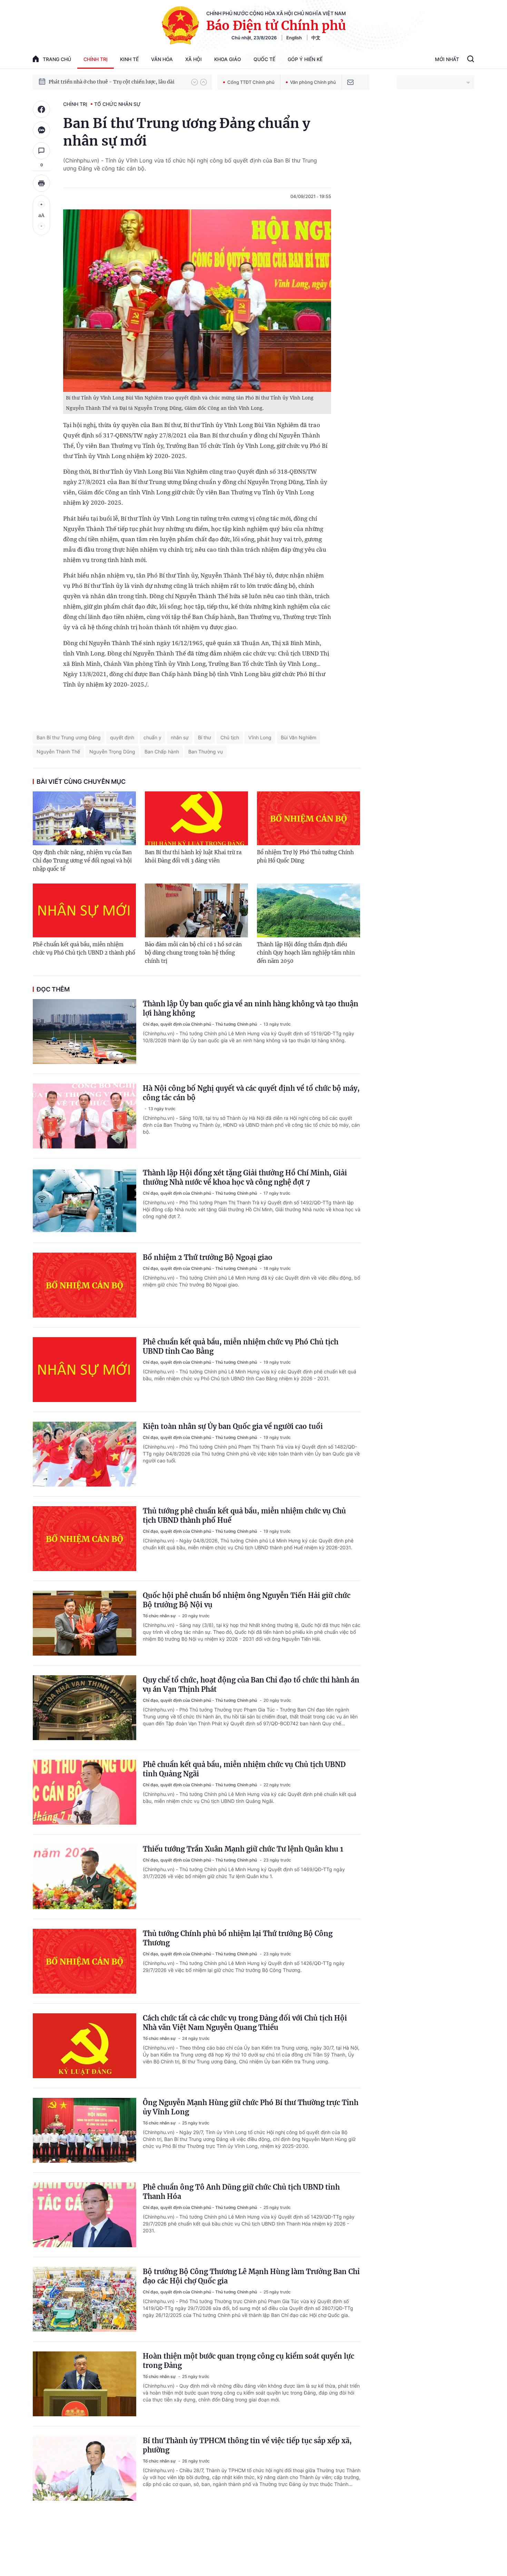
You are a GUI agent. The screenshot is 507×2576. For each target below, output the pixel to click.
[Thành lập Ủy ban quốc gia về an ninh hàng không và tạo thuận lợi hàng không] (84, 1032)
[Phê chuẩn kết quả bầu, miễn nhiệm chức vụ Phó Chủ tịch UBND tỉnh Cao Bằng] (84, 1370)
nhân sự (180, 737)
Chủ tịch (230, 737)
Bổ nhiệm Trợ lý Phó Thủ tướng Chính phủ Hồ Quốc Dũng (305, 856)
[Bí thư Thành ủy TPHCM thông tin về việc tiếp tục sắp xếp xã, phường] (84, 2468)
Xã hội (193, 59)
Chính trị (96, 59)
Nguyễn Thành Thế (58, 752)
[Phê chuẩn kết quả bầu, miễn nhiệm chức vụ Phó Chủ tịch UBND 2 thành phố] (84, 910)
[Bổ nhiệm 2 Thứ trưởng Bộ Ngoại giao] (84, 1285)
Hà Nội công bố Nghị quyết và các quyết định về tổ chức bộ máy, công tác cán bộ (251, 1093)
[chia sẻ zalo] (41, 130)
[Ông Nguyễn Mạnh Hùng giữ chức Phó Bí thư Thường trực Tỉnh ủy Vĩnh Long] (84, 2130)
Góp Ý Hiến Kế (305, 59)
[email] (350, 82)
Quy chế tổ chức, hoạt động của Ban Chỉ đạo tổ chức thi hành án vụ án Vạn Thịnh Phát (251, 1685)
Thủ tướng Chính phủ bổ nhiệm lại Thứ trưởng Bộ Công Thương (238, 1938)
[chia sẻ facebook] (41, 109)
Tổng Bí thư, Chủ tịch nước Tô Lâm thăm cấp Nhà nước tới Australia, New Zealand (117, 82)
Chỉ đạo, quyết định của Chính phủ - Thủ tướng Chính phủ (200, 1024)
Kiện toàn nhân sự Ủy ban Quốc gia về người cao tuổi (233, 1426)
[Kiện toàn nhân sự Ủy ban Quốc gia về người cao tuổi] (84, 1454)
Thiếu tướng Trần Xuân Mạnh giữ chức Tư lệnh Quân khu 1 (243, 1849)
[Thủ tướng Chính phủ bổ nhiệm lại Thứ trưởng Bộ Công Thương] (84, 1961)
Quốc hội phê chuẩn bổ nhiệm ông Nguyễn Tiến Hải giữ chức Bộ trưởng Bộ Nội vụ (247, 1600)
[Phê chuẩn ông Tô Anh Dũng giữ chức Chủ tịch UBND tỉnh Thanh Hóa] (84, 2215)
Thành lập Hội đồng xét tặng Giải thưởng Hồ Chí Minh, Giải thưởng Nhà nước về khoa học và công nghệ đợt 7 (245, 1177)
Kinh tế (129, 59)
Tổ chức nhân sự (117, 104)
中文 (316, 38)
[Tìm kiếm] (471, 60)
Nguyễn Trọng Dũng (112, 752)
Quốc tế (264, 59)
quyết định (122, 737)
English (294, 38)
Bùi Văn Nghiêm (299, 737)
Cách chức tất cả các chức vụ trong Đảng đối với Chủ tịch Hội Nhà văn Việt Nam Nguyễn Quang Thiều (245, 2023)
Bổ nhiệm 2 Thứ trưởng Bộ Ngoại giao (208, 1257)
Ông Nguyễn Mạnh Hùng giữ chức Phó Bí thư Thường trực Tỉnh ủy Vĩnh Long (251, 2107)
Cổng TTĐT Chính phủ (251, 82)
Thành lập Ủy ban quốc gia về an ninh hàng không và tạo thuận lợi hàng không (251, 1008)
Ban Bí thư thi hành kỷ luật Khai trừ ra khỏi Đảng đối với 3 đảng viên (193, 856)
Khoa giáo (228, 59)
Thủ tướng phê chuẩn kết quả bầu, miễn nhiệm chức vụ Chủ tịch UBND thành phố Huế (244, 1516)
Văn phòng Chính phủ (313, 82)
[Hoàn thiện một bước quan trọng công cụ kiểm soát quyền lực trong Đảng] (84, 2384)
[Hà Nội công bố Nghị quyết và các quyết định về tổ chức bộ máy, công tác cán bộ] (84, 1116)
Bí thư (205, 737)
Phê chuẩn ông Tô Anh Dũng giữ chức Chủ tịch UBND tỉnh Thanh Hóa (241, 2192)
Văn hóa (162, 59)
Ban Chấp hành (162, 752)
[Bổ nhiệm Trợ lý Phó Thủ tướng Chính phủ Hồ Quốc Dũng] (309, 818)
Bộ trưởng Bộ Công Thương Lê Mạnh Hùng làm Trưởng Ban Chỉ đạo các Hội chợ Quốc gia (251, 2276)
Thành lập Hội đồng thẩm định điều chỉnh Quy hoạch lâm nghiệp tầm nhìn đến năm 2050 (306, 953)
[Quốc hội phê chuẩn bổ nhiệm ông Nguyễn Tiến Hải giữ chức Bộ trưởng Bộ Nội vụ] (84, 1623)
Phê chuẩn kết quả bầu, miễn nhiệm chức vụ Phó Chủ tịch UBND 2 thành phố (84, 949)
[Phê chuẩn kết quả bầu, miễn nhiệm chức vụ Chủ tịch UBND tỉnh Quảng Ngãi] (84, 1792)
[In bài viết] (41, 183)
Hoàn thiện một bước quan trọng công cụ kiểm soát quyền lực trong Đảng (248, 2361)
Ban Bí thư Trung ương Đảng (69, 737)
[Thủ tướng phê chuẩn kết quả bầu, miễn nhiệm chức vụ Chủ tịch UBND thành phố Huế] (84, 1539)
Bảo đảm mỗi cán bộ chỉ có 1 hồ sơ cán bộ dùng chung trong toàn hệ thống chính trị (193, 953)
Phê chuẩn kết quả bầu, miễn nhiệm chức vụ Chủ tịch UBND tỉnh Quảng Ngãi (244, 1769)
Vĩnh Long (260, 737)
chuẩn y (152, 737)
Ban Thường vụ (206, 752)
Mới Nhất (447, 59)
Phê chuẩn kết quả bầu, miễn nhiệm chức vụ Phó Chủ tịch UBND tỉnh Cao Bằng (241, 1346)
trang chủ (57, 59)
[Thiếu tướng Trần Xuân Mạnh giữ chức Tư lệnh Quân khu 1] (84, 1877)
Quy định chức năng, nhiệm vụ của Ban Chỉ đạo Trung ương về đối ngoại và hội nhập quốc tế (82, 861)
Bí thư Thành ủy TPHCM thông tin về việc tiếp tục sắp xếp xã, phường (247, 2445)
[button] (195, 82)
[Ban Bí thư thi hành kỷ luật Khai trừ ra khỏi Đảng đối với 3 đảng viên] (196, 818)
